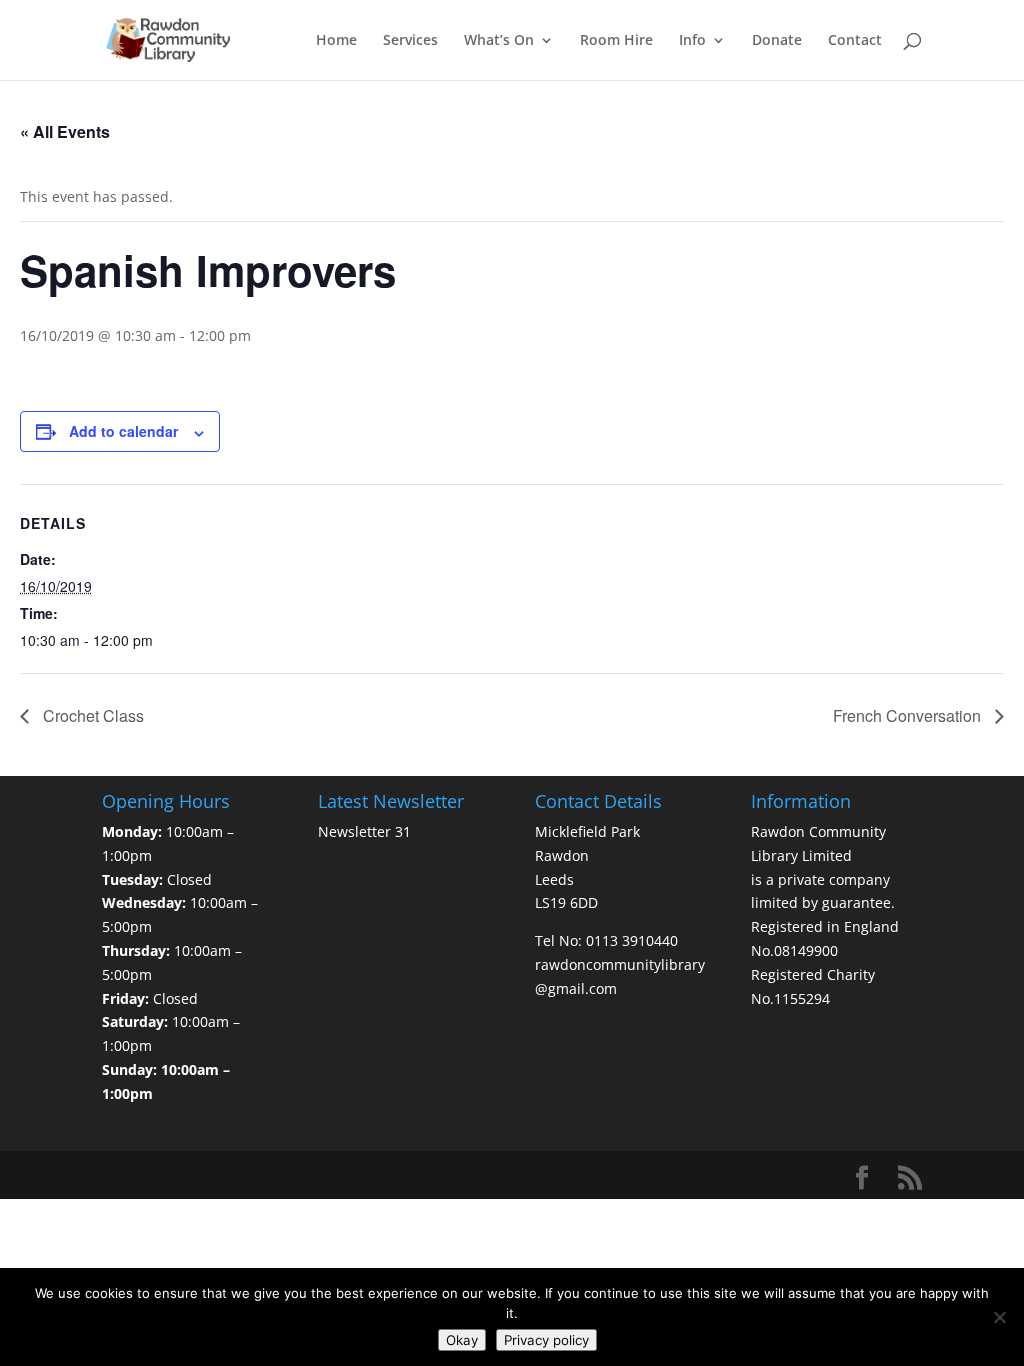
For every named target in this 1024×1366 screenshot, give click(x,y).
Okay (462, 1340)
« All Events (65, 131)
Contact (855, 41)
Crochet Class (91, 715)
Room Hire (616, 41)
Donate (777, 41)
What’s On (499, 41)
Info (692, 41)
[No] (999, 1317)
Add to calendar (123, 431)
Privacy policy (546, 1340)
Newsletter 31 (364, 831)
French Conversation (909, 715)
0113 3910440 (632, 940)
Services (410, 41)
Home (336, 41)
